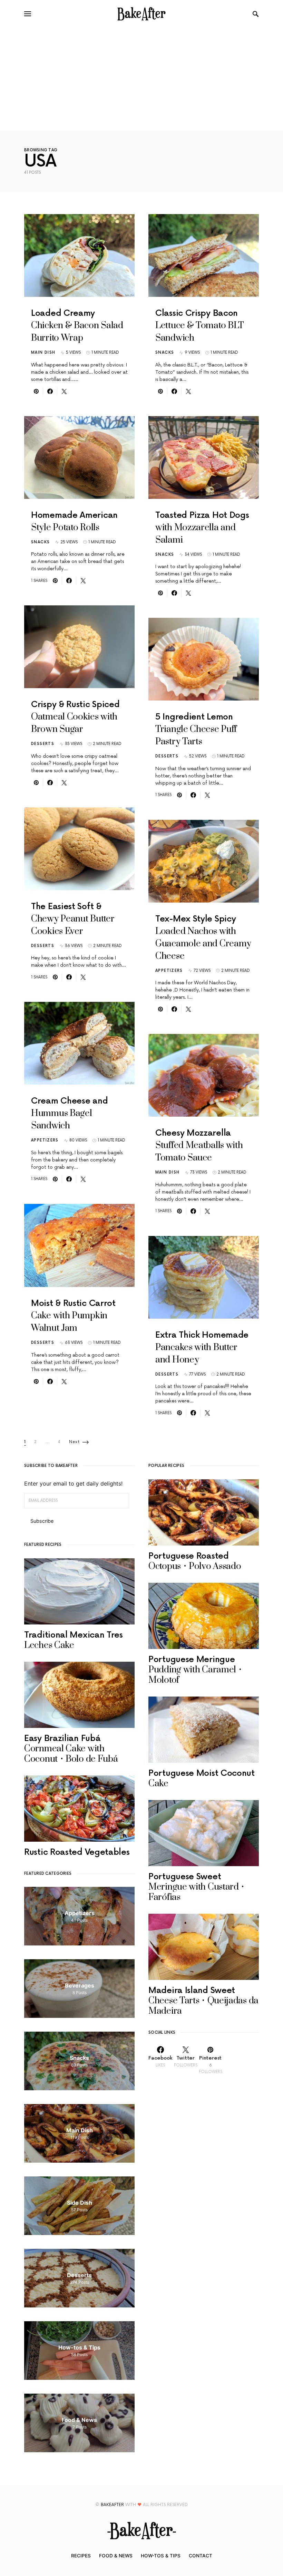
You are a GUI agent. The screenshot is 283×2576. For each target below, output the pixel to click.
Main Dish (43, 353)
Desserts (43, 744)
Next (75, 1442)
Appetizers (45, 1140)
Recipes (81, 2556)
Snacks (40, 542)
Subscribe (42, 1521)
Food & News (116, 2556)
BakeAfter (112, 2505)
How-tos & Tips (161, 2556)
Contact (201, 2556)
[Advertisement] (141, 79)
